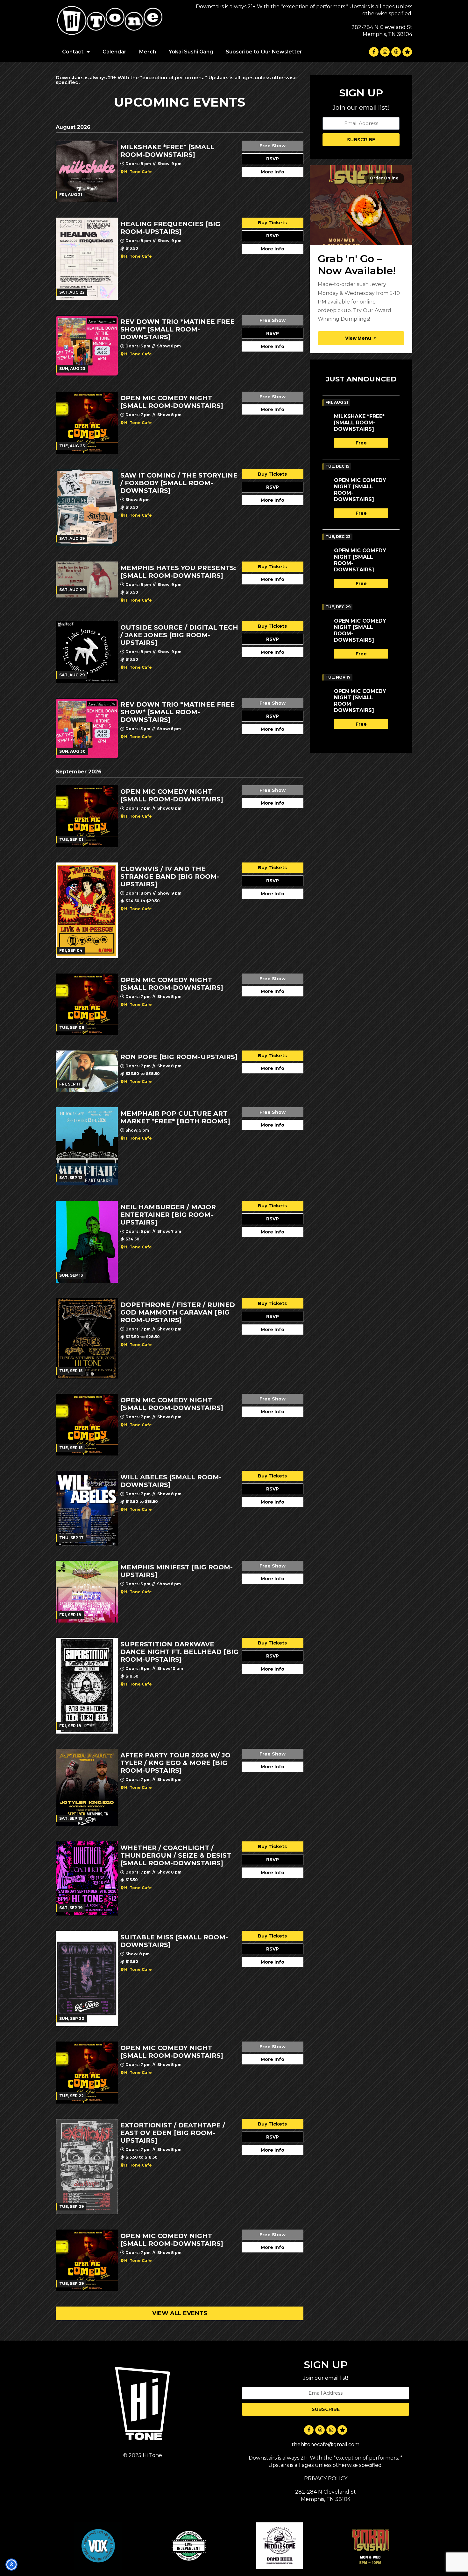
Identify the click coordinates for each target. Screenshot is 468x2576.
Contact (73, 52)
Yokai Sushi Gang (191, 52)
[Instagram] (385, 52)
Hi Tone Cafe (138, 172)
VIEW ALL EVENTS (180, 2313)
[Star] (407, 52)
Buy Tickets (272, 223)
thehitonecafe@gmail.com (326, 2444)
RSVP (273, 159)
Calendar (114, 52)
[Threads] (396, 52)
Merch (148, 52)
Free (361, 443)
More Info (273, 172)
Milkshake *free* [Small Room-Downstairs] (359, 423)
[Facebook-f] (374, 52)
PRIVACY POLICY (326, 2478)
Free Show (273, 146)
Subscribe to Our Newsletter (264, 52)
